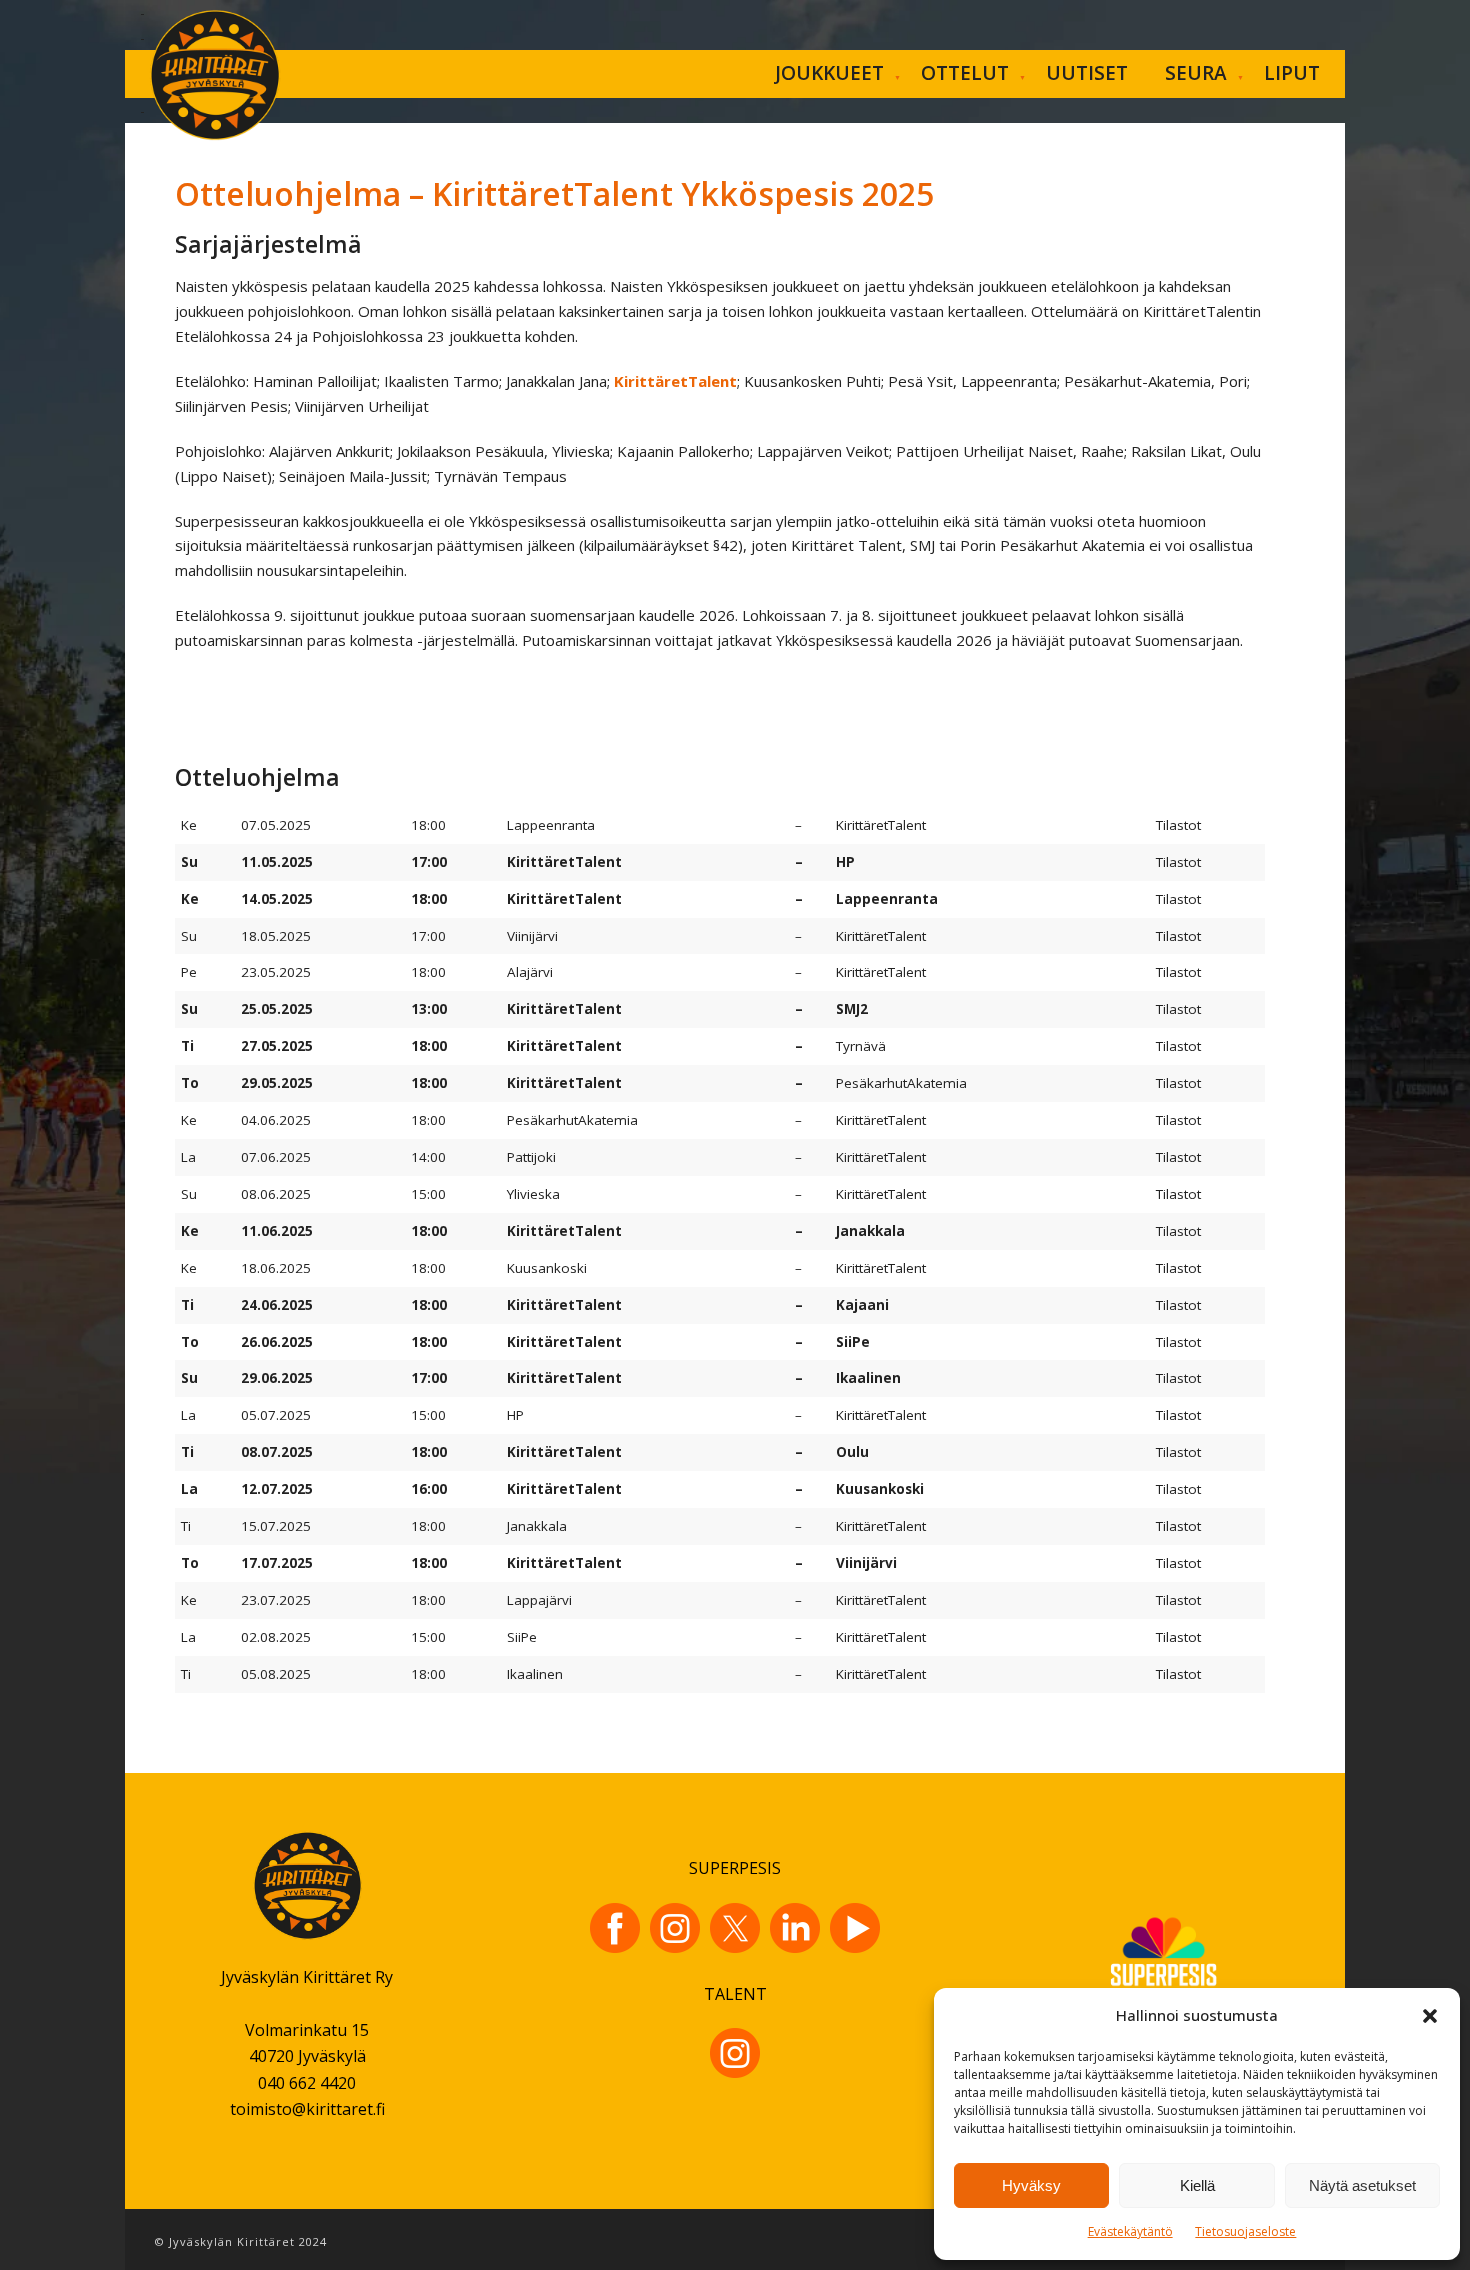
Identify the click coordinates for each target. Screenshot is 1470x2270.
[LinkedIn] (795, 1928)
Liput (1292, 73)
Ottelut (965, 73)
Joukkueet (829, 73)
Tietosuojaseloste (1245, 2231)
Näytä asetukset (1362, 2185)
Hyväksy (1031, 2185)
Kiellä (1197, 2185)
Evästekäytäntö (1130, 2231)
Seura (1196, 73)
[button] (1430, 2016)
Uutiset (1087, 73)
